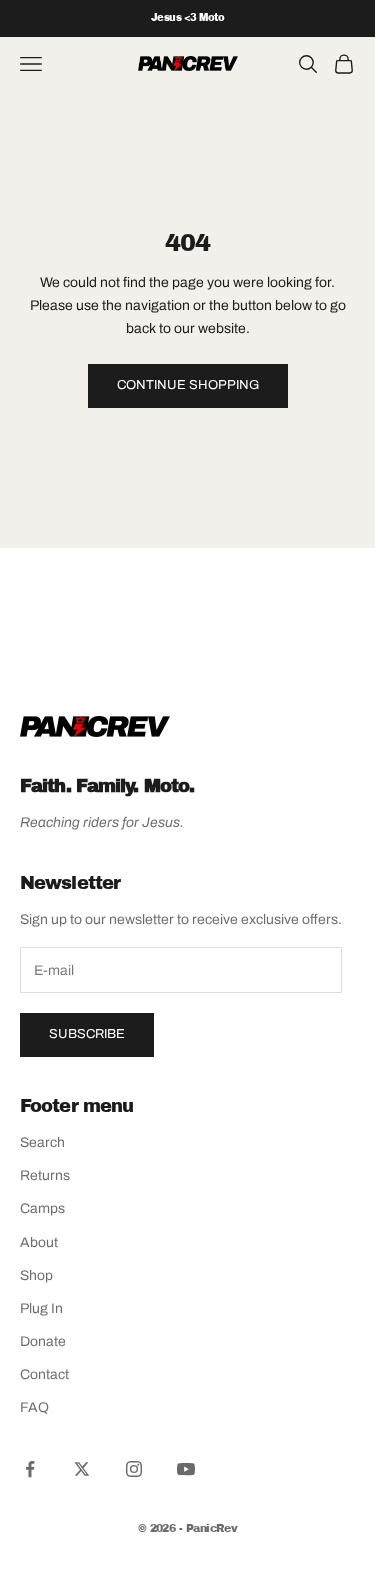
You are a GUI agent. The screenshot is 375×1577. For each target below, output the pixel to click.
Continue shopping (188, 385)
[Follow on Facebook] (30, 1469)
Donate (43, 1341)
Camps (42, 1208)
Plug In (41, 1308)
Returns (45, 1175)
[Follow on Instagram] (134, 1469)
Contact (44, 1374)
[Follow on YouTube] (186, 1469)
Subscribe (87, 1034)
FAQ (34, 1407)
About (39, 1242)
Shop (36, 1275)
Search (42, 1142)
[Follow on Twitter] (82, 1469)
